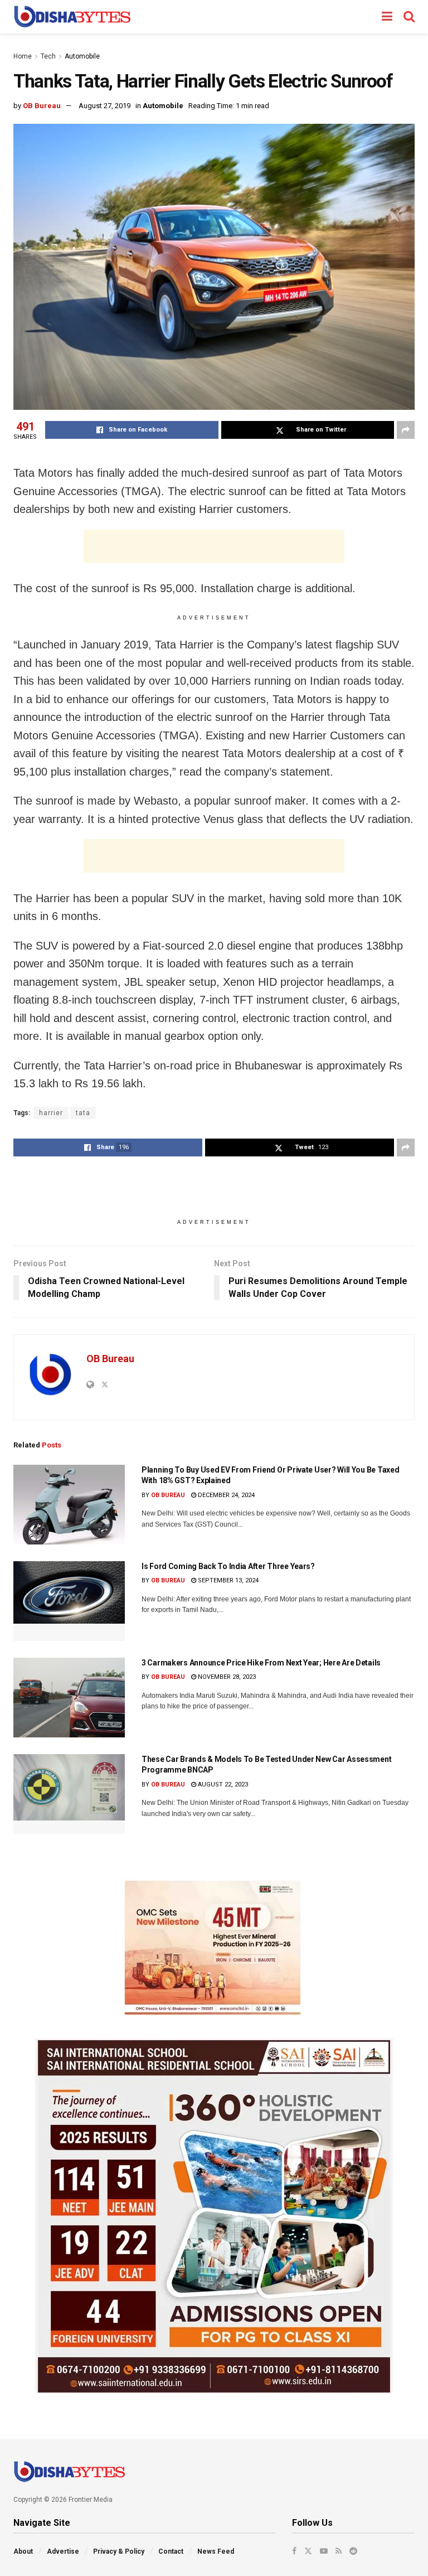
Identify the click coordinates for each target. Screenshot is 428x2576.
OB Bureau (42, 106)
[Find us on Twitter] (308, 2551)
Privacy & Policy (119, 2551)
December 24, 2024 (225, 1495)
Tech (48, 56)
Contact (171, 2551)
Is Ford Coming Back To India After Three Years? (228, 1566)
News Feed (216, 2551)
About (23, 2551)
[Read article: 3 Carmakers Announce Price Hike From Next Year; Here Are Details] (69, 1698)
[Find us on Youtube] (324, 2551)
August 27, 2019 (104, 106)
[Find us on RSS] (339, 2551)
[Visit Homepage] (72, 17)
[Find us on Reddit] (353, 2551)
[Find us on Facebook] (294, 2551)
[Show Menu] (387, 17)
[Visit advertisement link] (214, 1948)
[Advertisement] (214, 546)
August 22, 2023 (222, 1785)
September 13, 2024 (227, 1580)
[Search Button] (409, 17)
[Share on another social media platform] (406, 430)
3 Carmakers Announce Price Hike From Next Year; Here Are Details (261, 1663)
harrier (51, 1113)
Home (23, 56)
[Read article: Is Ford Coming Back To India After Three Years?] (69, 1601)
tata (83, 1113)
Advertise (63, 2551)
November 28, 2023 (226, 1677)
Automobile (82, 56)
